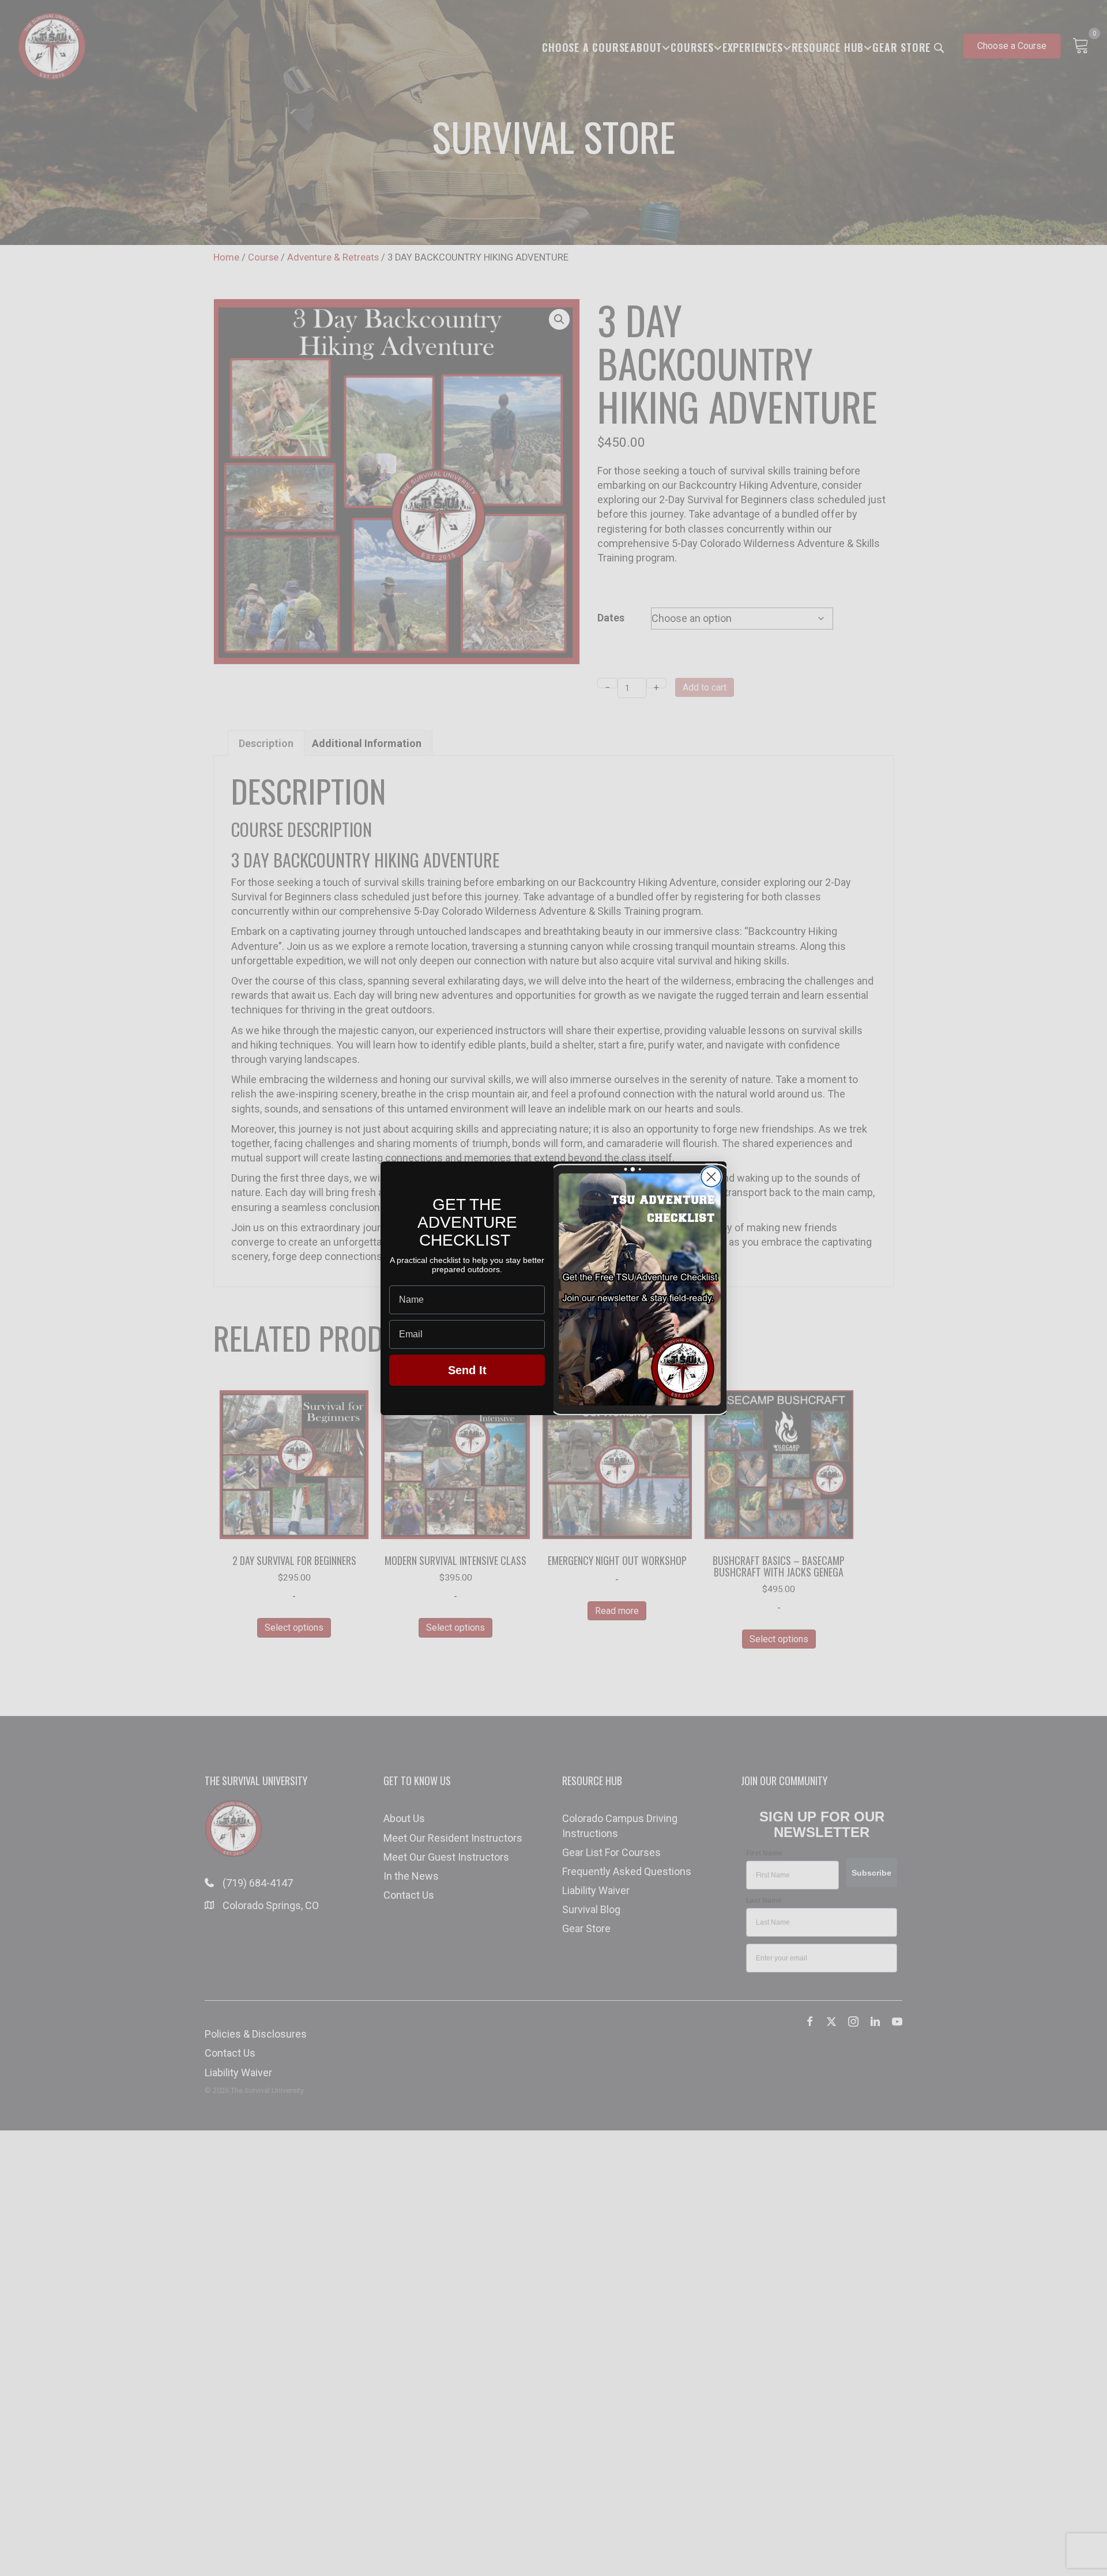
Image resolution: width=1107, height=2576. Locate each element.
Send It (467, 1370)
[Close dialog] (711, 1177)
